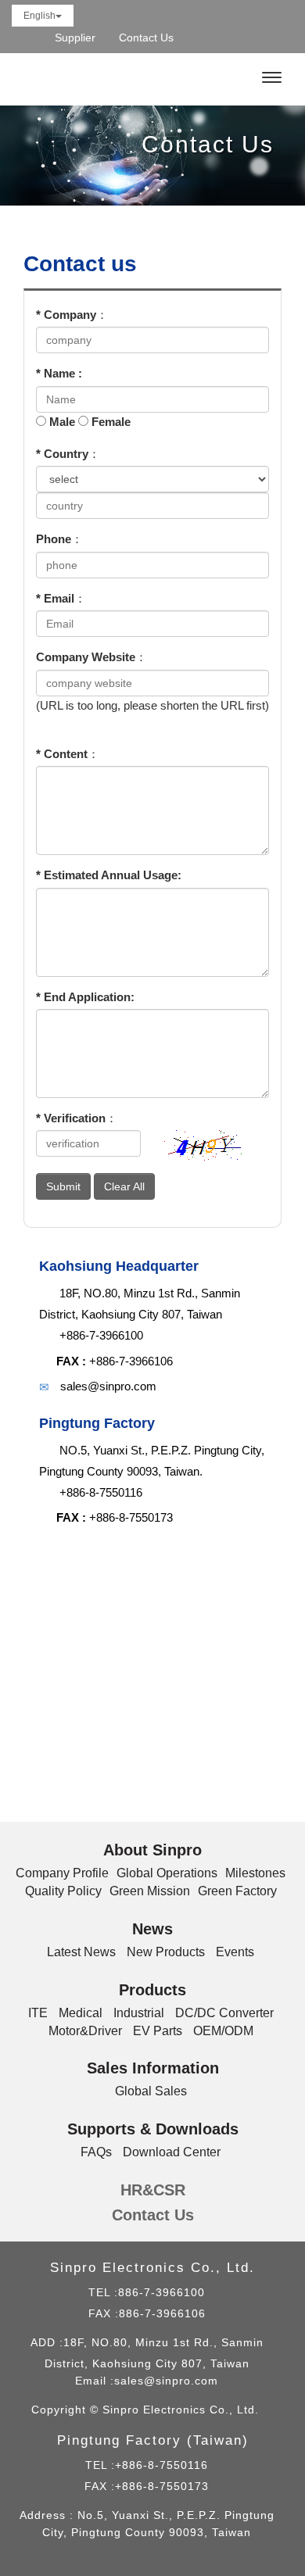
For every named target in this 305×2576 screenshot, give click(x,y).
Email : (95, 2381)
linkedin (199, 38)
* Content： (68, 754)
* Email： (61, 598)
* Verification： (77, 1118)
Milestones (255, 1873)
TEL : (103, 2292)
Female (111, 422)
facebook (226, 38)
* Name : (59, 373)
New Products (166, 1952)
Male (62, 422)
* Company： (72, 315)
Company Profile (62, 1873)
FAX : (71, 1361)
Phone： (59, 539)
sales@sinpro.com (166, 2381)
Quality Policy (63, 1891)
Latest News (81, 1952)
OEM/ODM (223, 2031)
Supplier (75, 38)
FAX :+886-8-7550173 (147, 2486)
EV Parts (158, 2031)
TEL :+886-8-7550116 (147, 2465)
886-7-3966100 (161, 2292)
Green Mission (150, 1891)
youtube (281, 38)
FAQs (96, 2152)
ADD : (47, 2342)
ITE (38, 2013)
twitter (254, 38)
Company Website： (91, 657)
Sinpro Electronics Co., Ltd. (95, 78)
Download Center (172, 2152)
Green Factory (237, 1891)
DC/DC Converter (224, 2013)
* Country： (68, 454)
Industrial (139, 2013)
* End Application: (85, 997)
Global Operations (167, 1873)
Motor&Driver (85, 2031)
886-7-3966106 (162, 2313)
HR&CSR (153, 2190)
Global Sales (151, 2091)
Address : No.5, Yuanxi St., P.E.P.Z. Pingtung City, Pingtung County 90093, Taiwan (147, 2524)
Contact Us (146, 38)
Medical (81, 2013)
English (39, 16)
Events (235, 1952)
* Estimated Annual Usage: (109, 875)
